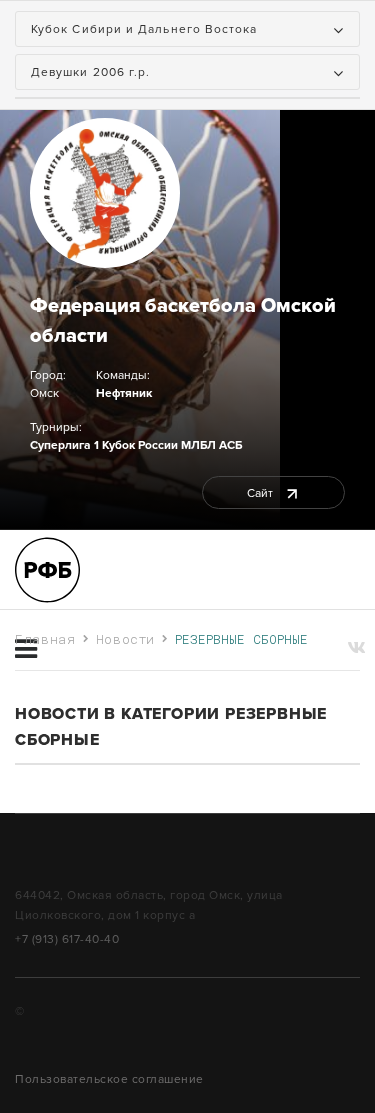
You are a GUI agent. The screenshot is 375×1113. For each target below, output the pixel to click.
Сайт (261, 493)
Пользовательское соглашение (109, 1079)
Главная (45, 639)
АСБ (230, 445)
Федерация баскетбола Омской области (183, 321)
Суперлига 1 (64, 445)
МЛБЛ (198, 445)
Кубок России (140, 445)
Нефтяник (124, 393)
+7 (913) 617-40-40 (67, 939)
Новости (126, 639)
